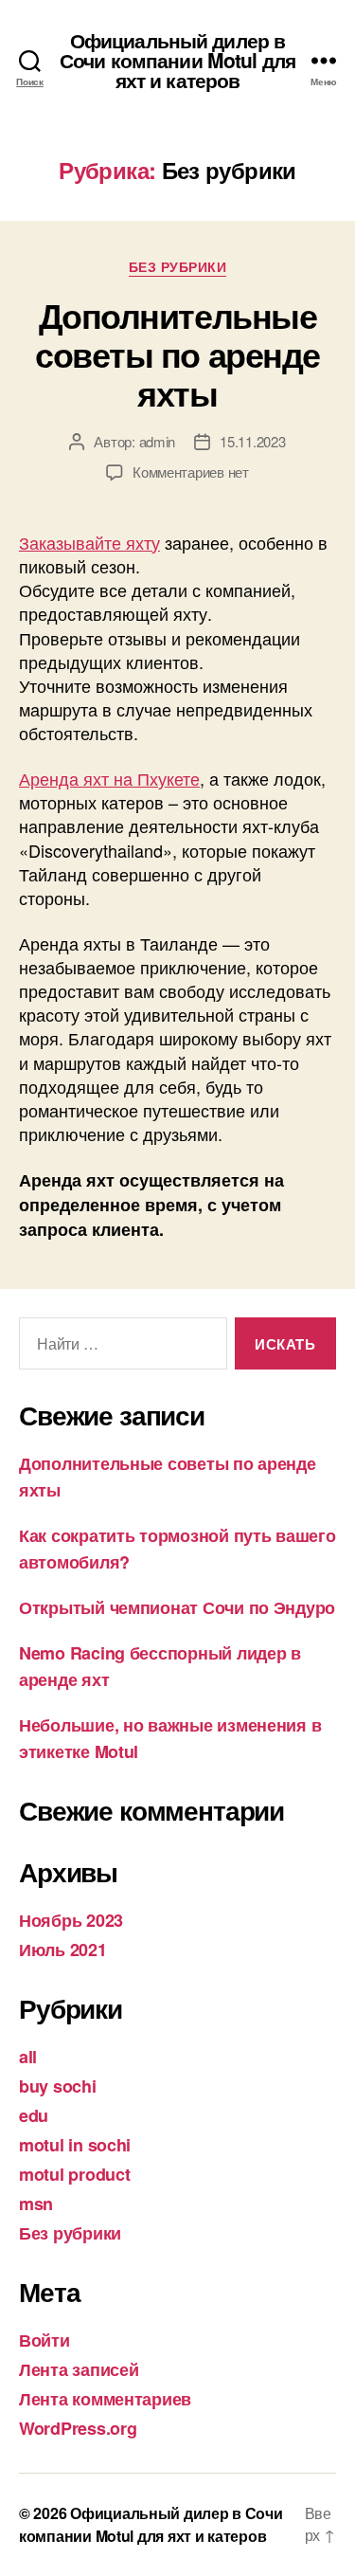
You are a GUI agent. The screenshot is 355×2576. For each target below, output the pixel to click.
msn (36, 2204)
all (28, 2057)
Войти (44, 2340)
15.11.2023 (252, 441)
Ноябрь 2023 (71, 1920)
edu (34, 2115)
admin (158, 441)
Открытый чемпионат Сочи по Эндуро (177, 1607)
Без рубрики (178, 267)
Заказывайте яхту (89, 542)
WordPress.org (78, 2428)
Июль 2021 (63, 1950)
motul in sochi (75, 2145)
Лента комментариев (105, 2399)
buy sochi (58, 2086)
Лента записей (79, 2369)
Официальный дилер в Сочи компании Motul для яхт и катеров (177, 60)
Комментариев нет (191, 472)
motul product (75, 2174)
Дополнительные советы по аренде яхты (177, 354)
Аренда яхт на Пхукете (109, 778)
